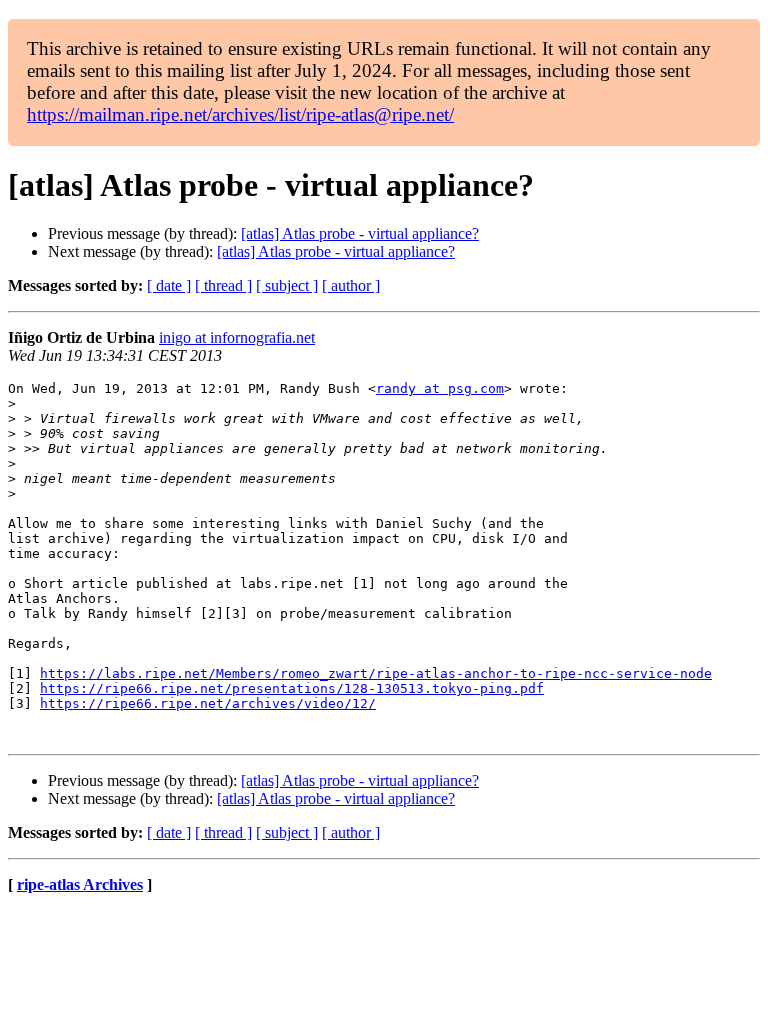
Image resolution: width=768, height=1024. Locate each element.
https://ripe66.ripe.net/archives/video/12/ (208, 703)
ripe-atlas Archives (80, 884)
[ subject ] (287, 285)
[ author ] (351, 285)
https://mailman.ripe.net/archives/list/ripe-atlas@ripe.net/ (240, 114)
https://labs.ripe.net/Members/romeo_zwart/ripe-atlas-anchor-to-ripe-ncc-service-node (376, 673)
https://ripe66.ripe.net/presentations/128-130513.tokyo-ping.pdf (292, 688)
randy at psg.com (440, 388)
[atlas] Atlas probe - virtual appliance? (360, 233)
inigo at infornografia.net (237, 337)
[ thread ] (223, 285)
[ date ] (169, 285)
